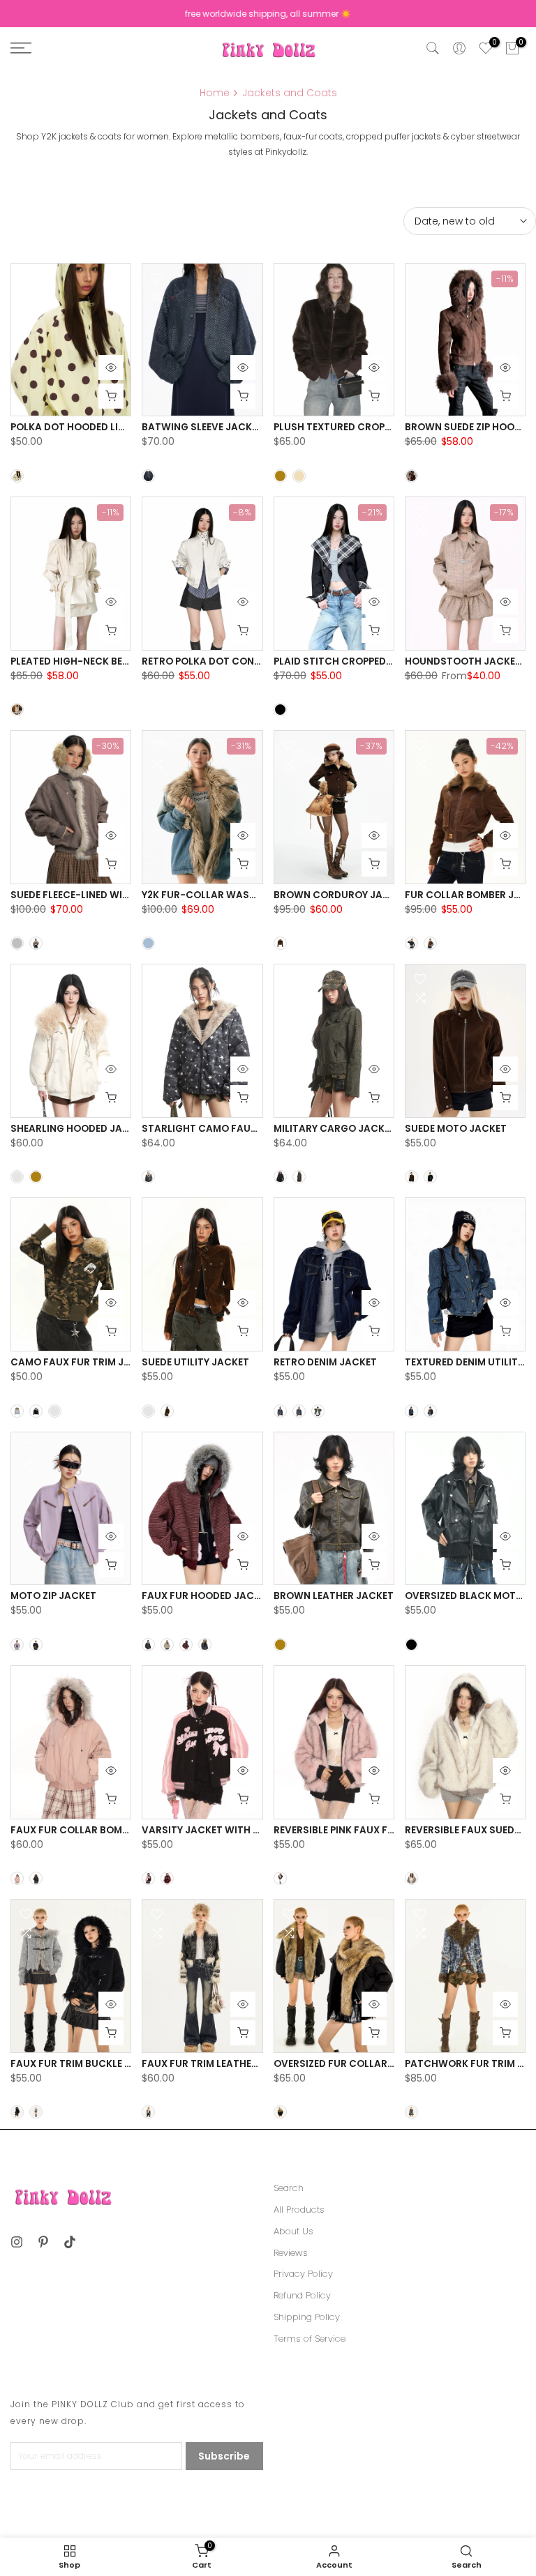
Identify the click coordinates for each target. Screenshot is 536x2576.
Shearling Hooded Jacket (79, 1129)
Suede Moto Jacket (456, 1129)
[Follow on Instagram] (17, 2242)
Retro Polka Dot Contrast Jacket (234, 661)
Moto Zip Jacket (53, 1596)
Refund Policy (302, 2296)
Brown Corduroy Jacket (341, 895)
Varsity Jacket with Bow (209, 1830)
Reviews (291, 2253)
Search (289, 2188)
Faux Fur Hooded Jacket (207, 1596)
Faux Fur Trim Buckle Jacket (86, 2064)
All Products (299, 2210)
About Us (293, 2232)
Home (215, 93)
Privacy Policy (303, 2274)
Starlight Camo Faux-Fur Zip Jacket (239, 1129)
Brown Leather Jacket (334, 1596)
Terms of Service (310, 2339)
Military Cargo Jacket (335, 1129)
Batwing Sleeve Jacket (202, 427)
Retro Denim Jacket (325, 1362)
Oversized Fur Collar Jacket (350, 2064)
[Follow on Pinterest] (43, 2242)
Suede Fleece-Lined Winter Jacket (98, 895)
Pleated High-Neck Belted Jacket (98, 661)
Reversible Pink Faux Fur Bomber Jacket (378, 1830)
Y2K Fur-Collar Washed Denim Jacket (241, 895)
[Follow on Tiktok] (70, 2242)
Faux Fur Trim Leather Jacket (219, 2064)
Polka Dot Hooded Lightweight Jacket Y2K (124, 427)
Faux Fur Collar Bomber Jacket (95, 1830)
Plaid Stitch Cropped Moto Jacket (366, 661)
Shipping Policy (307, 2317)
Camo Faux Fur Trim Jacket (83, 1362)
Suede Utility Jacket (195, 1362)
